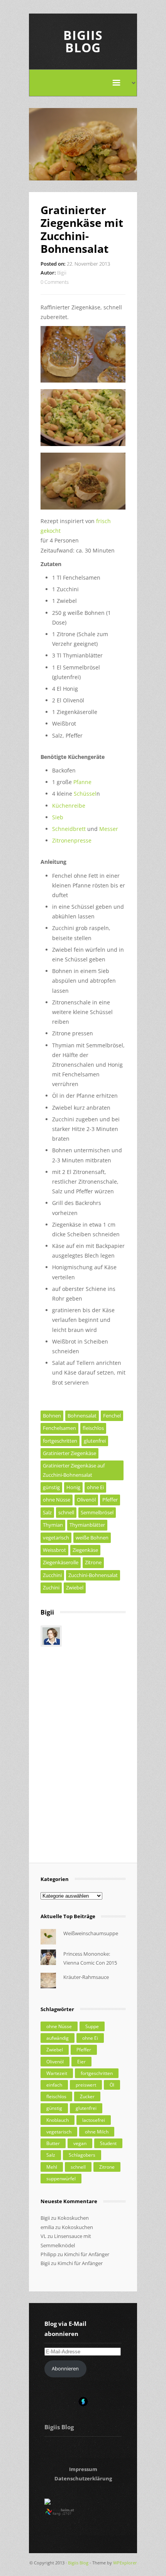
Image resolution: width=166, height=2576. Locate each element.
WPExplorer (125, 2563)
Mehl (52, 2167)
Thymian (53, 1525)
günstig (51, 1487)
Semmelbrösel (97, 1512)
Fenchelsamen (59, 1428)
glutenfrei (95, 1441)
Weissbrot (54, 1550)
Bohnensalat (82, 1416)
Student (108, 2143)
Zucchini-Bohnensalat (93, 1575)
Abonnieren (65, 2368)
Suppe (92, 2026)
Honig (73, 1487)
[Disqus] (83, 1751)
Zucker (87, 2096)
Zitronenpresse (72, 840)
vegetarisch (56, 1538)
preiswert (86, 2085)
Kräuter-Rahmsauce (86, 1977)
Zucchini (52, 1575)
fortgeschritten (60, 1441)
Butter (53, 2143)
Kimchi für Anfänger (87, 2254)
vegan (80, 2143)
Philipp (48, 2254)
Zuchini (51, 1587)
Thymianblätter (87, 1525)
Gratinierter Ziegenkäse (69, 1453)
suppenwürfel (61, 2179)
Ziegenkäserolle (61, 1562)
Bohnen (52, 1416)
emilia (47, 2227)
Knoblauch (58, 2120)
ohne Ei (95, 1487)
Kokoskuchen (73, 2218)
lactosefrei (94, 2120)
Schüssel (85, 794)
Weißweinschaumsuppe (91, 1933)
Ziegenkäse (85, 1550)
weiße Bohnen (92, 1538)
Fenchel (112, 1416)
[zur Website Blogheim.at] (67, 2514)
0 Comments (55, 282)
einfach (54, 2085)
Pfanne (82, 782)
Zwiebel (75, 1587)
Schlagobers (82, 2155)
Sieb (58, 817)
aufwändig (58, 2038)
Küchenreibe (69, 806)
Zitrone (93, 1562)
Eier (81, 2062)
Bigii (62, 273)
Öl (112, 2085)
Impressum (83, 2469)
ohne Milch (97, 2132)
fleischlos (93, 1428)
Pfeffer (110, 1500)
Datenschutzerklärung (83, 2478)
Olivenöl (86, 1500)
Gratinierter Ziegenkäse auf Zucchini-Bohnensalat (74, 1470)
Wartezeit (57, 2073)
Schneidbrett (69, 829)
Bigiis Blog (83, 41)
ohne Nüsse (57, 1500)
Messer (109, 829)
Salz (47, 1512)
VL (43, 2236)
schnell (66, 1512)
